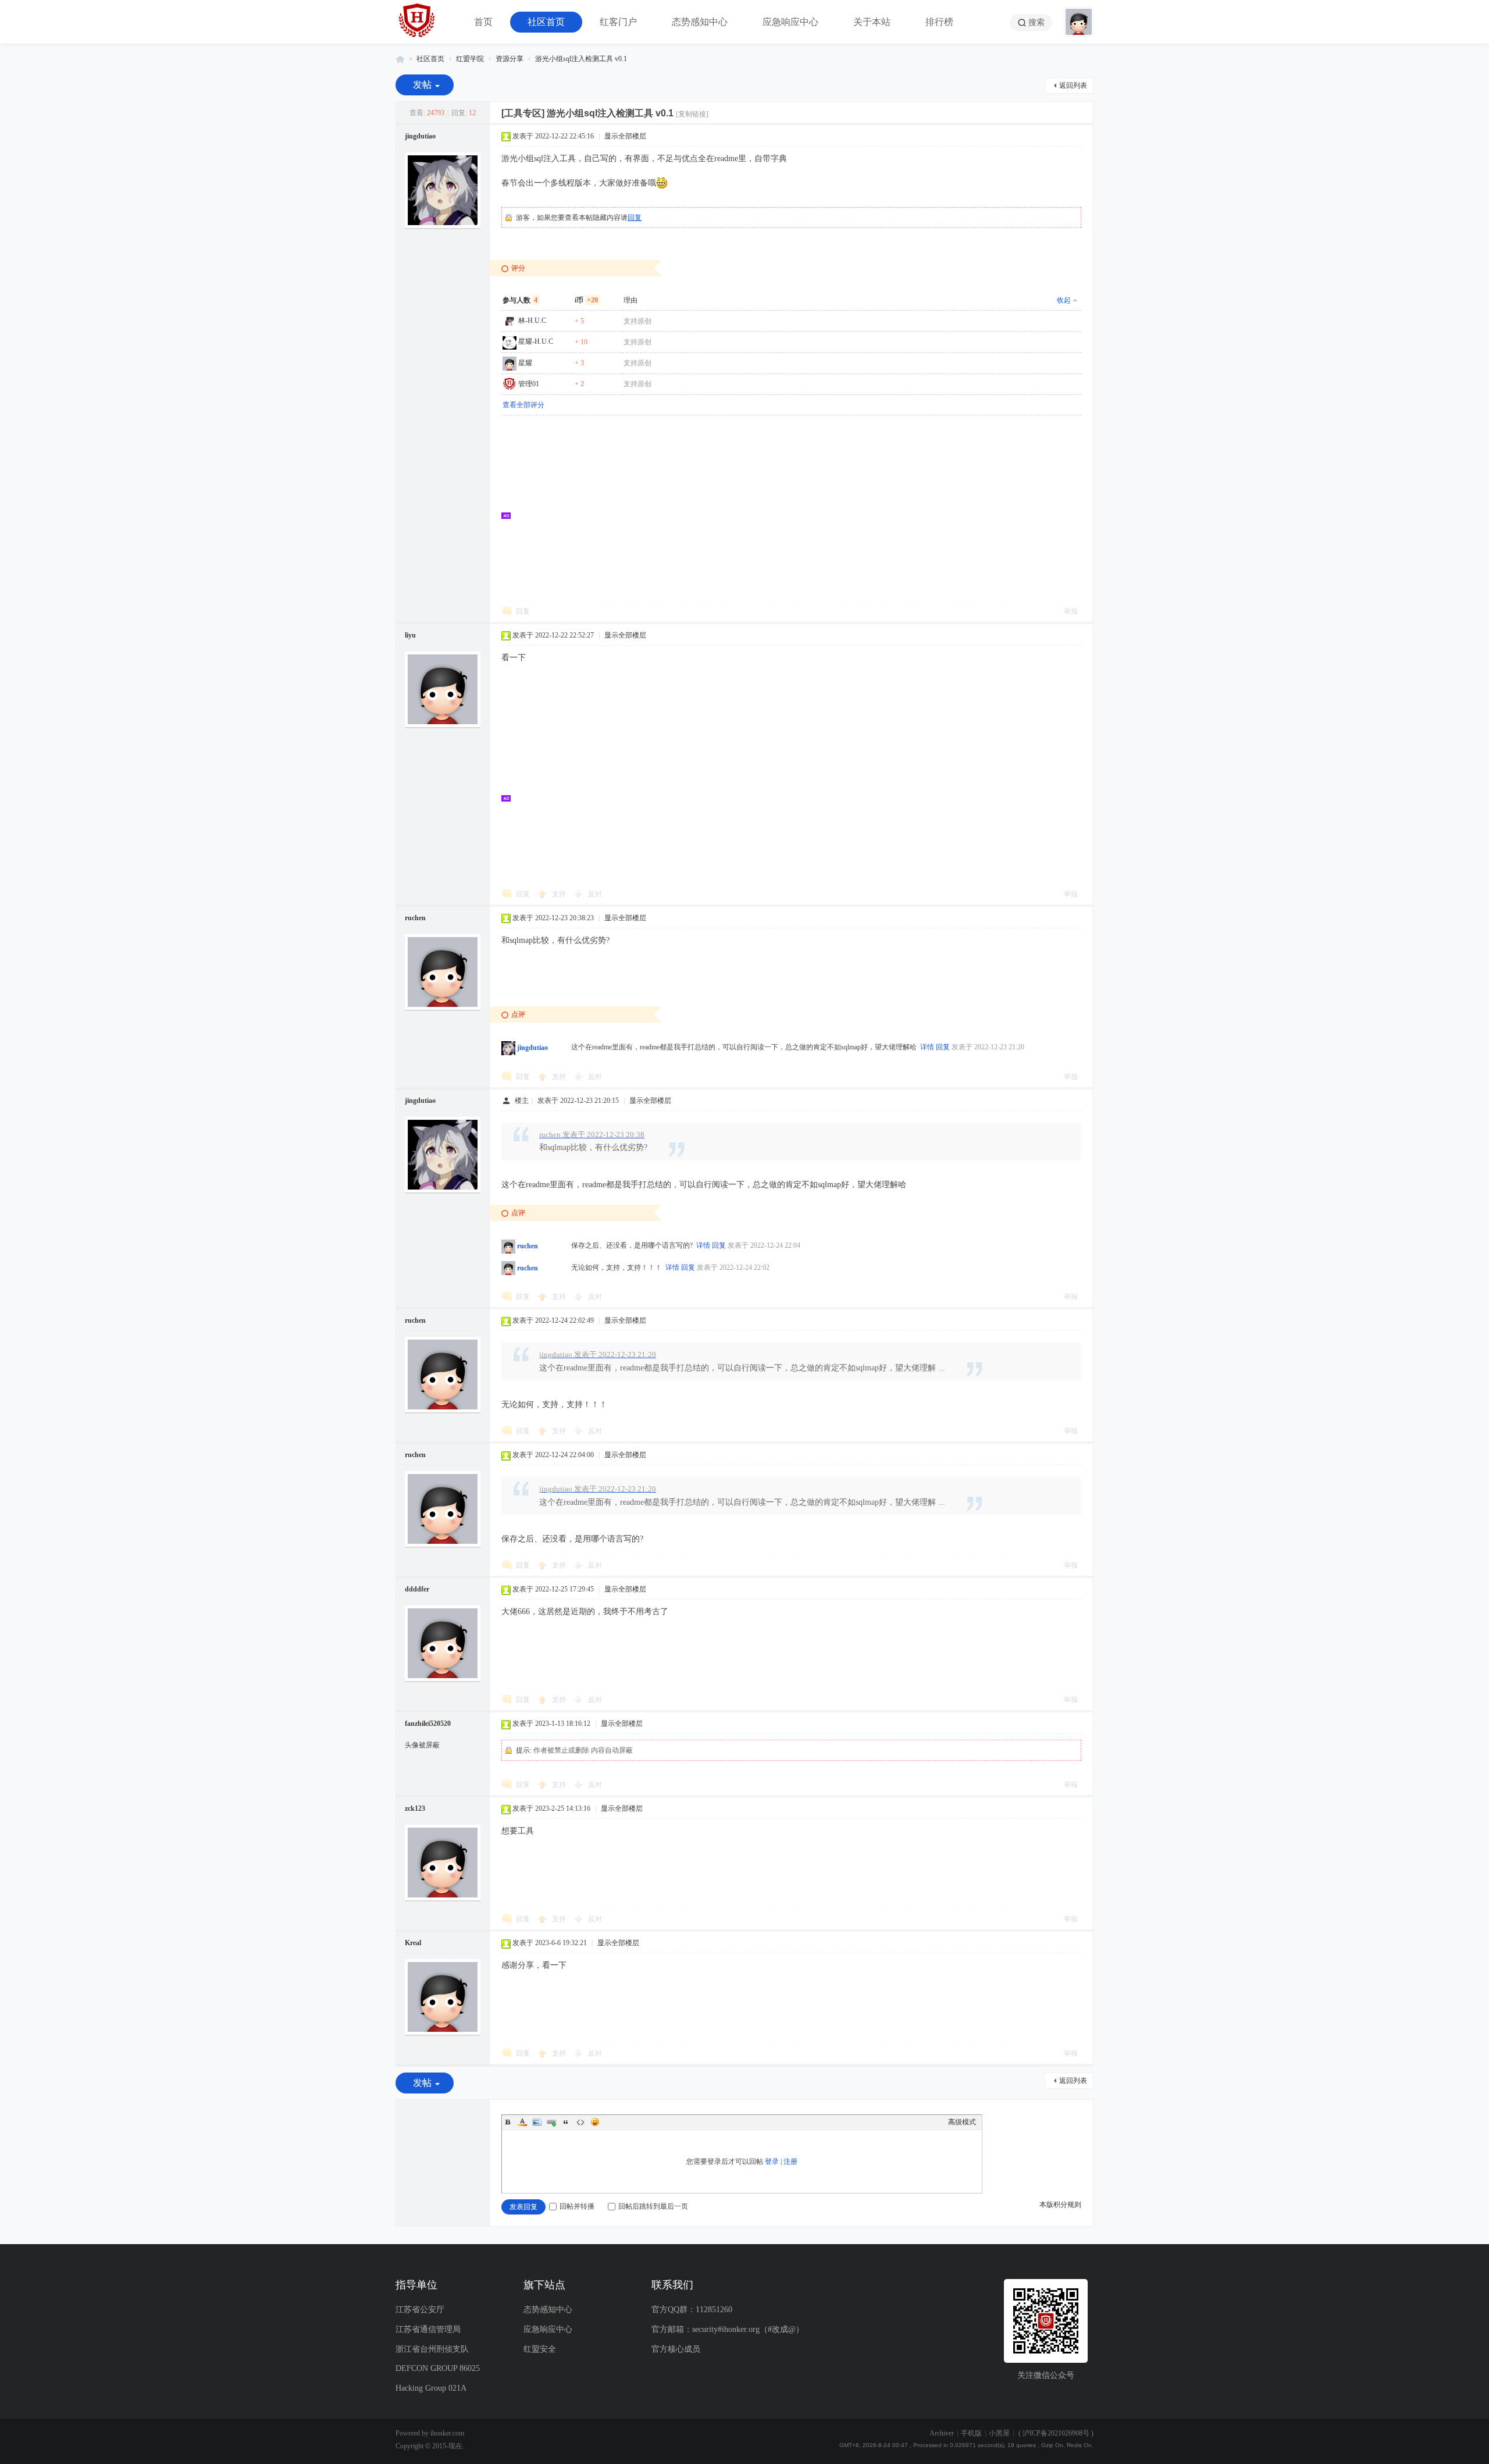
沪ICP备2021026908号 (1056, 2433)
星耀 (525, 363)
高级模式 (962, 2122)
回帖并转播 (577, 2206)
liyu (410, 635)
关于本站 (872, 22)
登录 (772, 2162)
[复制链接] (692, 114)
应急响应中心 (790, 22)
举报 (1071, 611)
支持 (560, 894)
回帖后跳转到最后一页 (653, 2206)
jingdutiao (420, 136)
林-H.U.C (532, 321)
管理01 (529, 384)
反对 (595, 894)
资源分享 (510, 59)
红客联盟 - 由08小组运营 (400, 59)
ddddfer (417, 1589)
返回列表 (1073, 86)
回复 (635, 218)
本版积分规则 (1060, 2205)
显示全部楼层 (625, 136)
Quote (566, 2122)
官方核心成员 (676, 2349)
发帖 (422, 85)
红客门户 (618, 22)
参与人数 (520, 300)
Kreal (413, 1943)
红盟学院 (470, 59)
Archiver (942, 2433)
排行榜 (939, 22)
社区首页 (546, 22)
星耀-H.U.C (536, 341)
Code (580, 2122)
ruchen (415, 918)
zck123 (415, 1808)
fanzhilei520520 (428, 1724)
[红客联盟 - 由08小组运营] (417, 22)
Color (522, 2122)
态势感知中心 (700, 22)
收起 (1064, 300)
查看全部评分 (523, 405)
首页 (483, 22)
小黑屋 (999, 2433)
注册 (790, 2162)
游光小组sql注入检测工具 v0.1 (581, 59)
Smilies (595, 2122)
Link (551, 2122)
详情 (927, 1047)
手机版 (971, 2433)
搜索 (1036, 22)
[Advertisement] (797, 515)
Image (537, 2122)
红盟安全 (540, 2349)
